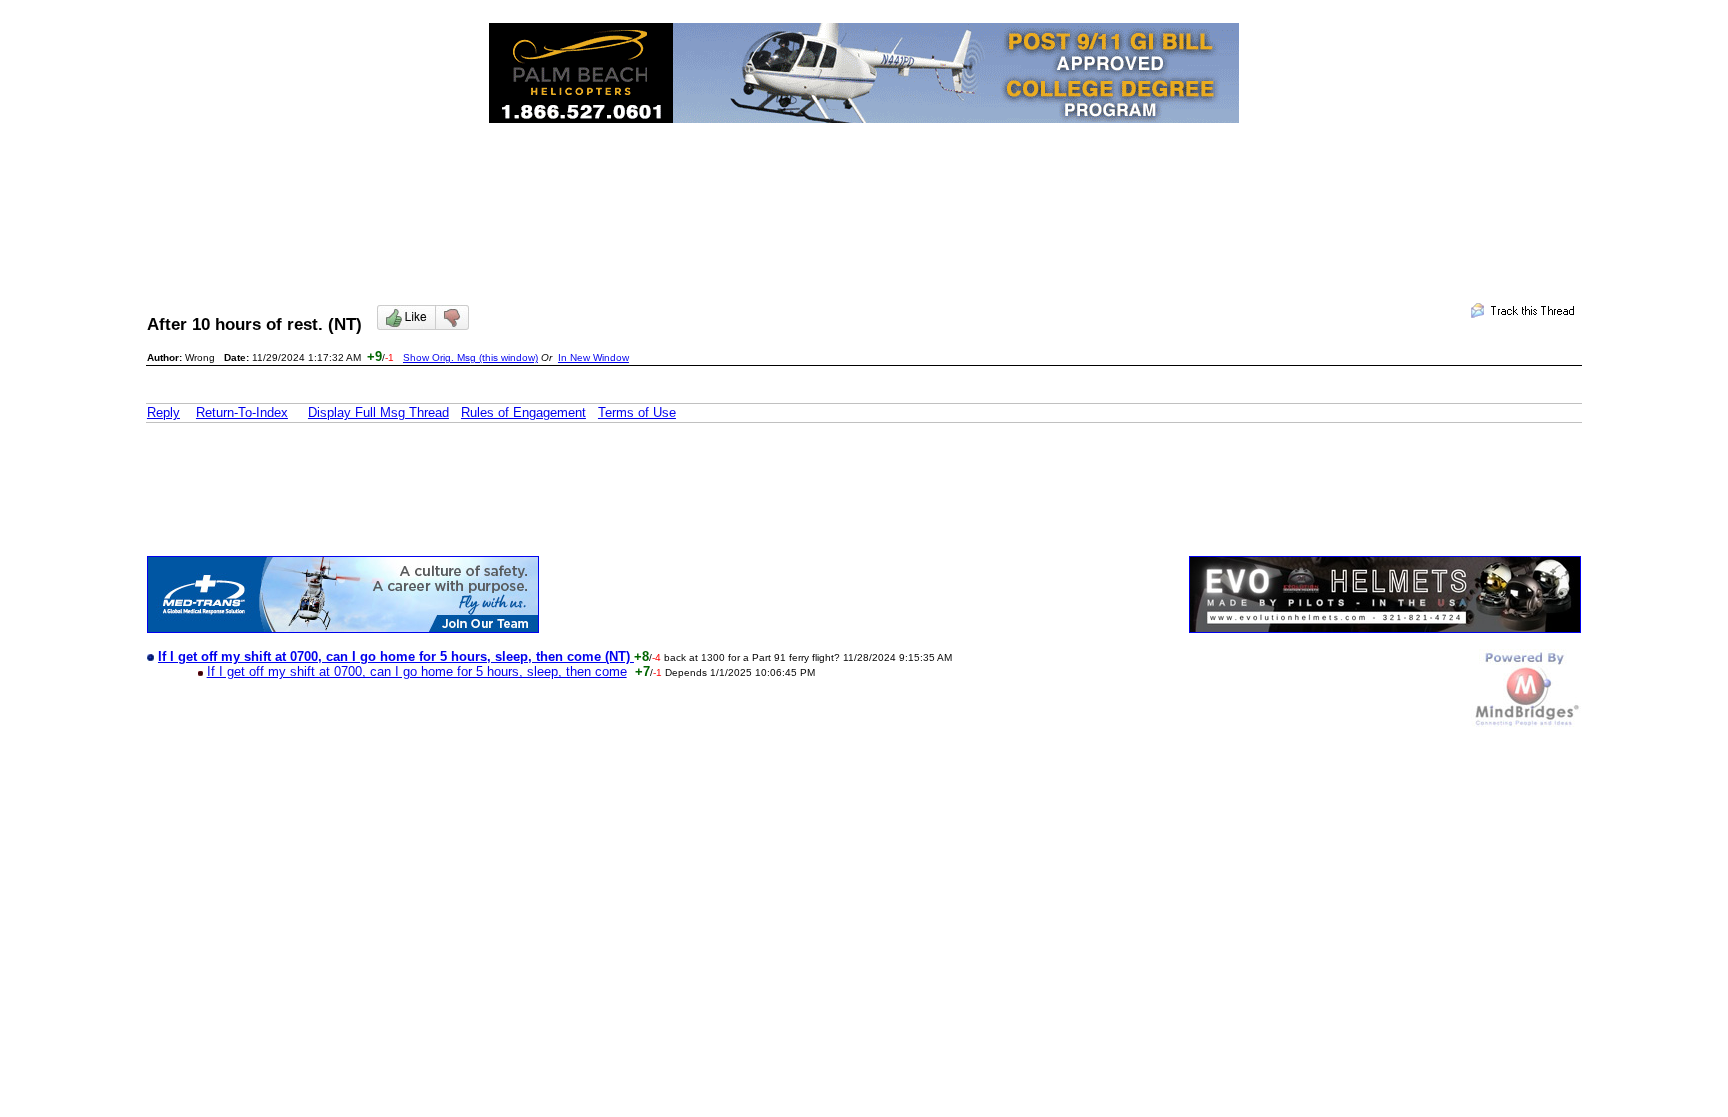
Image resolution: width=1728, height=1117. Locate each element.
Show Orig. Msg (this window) (470, 357)
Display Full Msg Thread (378, 412)
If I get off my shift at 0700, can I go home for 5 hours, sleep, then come (417, 671)
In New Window (593, 357)
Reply (163, 412)
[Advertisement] (864, 196)
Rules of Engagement (523, 412)
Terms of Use (637, 412)
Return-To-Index (242, 412)
